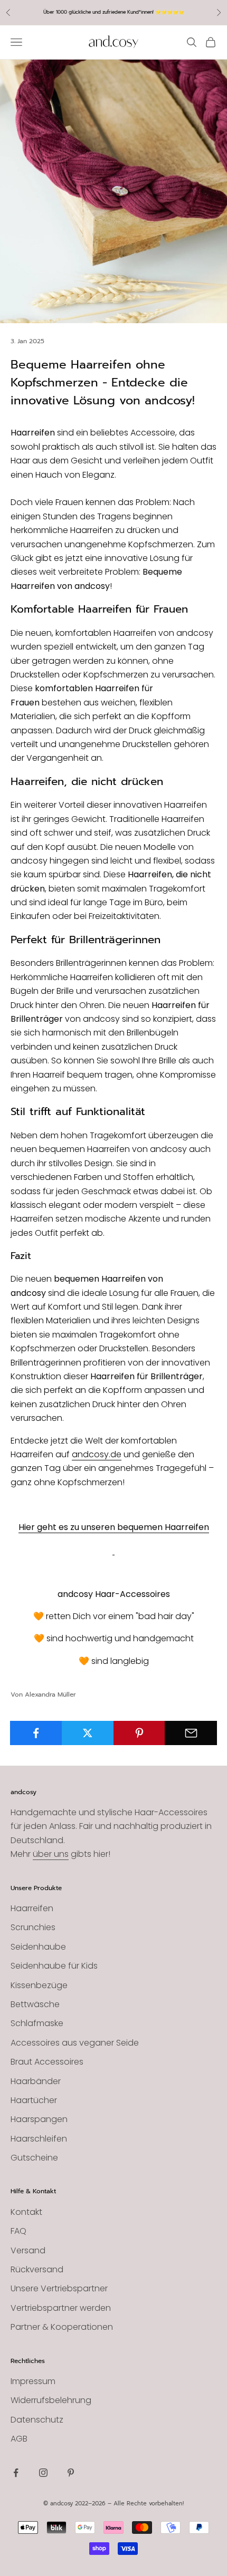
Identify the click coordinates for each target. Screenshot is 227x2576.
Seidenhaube (38, 1947)
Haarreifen (32, 1908)
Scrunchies (33, 1927)
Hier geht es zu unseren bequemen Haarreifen (114, 1527)
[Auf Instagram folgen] (43, 2473)
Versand (28, 2250)
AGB (19, 2439)
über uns (51, 1854)
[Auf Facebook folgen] (16, 2473)
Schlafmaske (37, 2023)
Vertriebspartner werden (61, 2308)
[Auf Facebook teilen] (36, 1733)
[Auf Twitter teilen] (88, 1733)
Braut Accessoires (47, 2062)
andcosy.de (97, 1454)
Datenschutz (37, 2420)
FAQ (18, 2231)
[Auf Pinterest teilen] (140, 1733)
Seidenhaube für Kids (54, 1966)
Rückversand (37, 2269)
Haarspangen (39, 2119)
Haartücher (34, 2100)
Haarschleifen (39, 2139)
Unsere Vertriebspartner (59, 2288)
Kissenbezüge (39, 1985)
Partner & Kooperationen (62, 2327)
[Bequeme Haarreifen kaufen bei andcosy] (113, 1549)
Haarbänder (36, 2081)
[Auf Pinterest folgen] (71, 2473)
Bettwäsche (35, 2004)
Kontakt (26, 2212)
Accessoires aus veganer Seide (75, 2043)
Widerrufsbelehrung (51, 2400)
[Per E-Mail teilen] (191, 1733)
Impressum (33, 2381)
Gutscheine (34, 2158)
